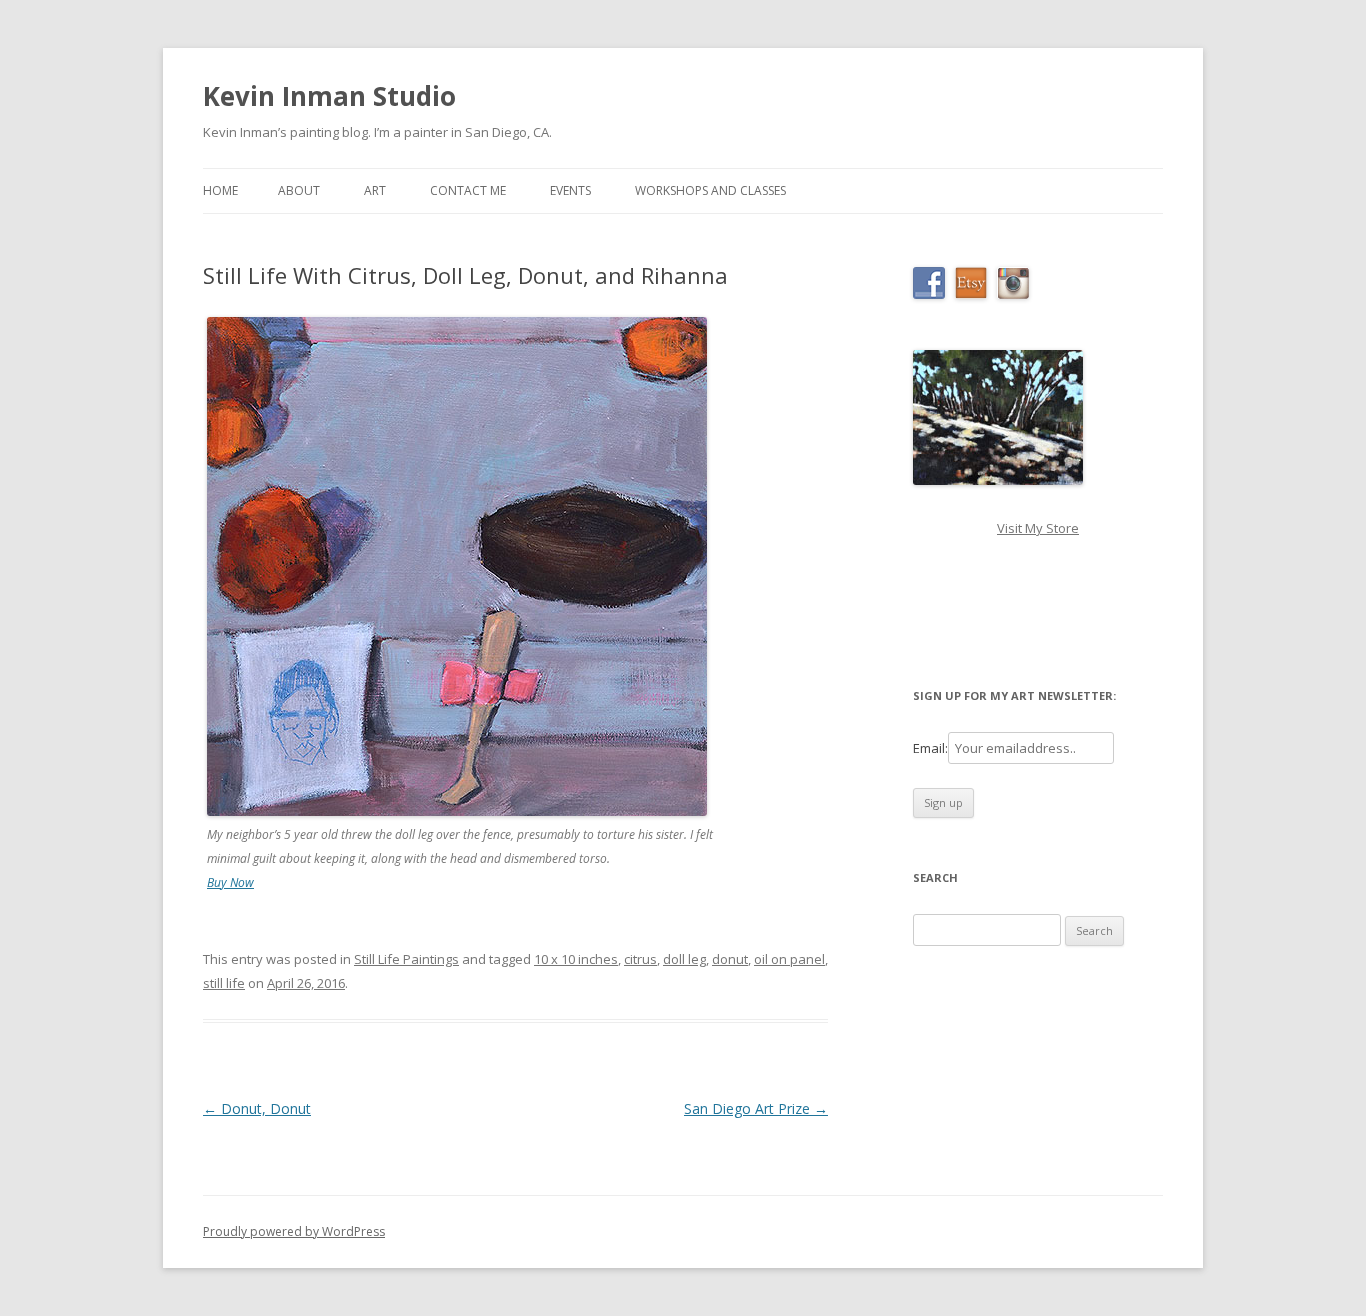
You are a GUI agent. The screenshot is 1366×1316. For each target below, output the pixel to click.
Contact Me (468, 190)
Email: (930, 748)
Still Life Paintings (406, 959)
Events (570, 190)
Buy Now (230, 882)
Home (220, 190)
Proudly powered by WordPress (294, 1231)
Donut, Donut (257, 1108)
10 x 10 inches (576, 959)
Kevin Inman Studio (329, 96)
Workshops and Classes (710, 190)
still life (224, 983)
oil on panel (789, 959)
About (299, 190)
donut (730, 959)
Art (375, 190)
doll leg (684, 959)
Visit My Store (1038, 528)
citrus (640, 959)
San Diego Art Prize (756, 1108)
